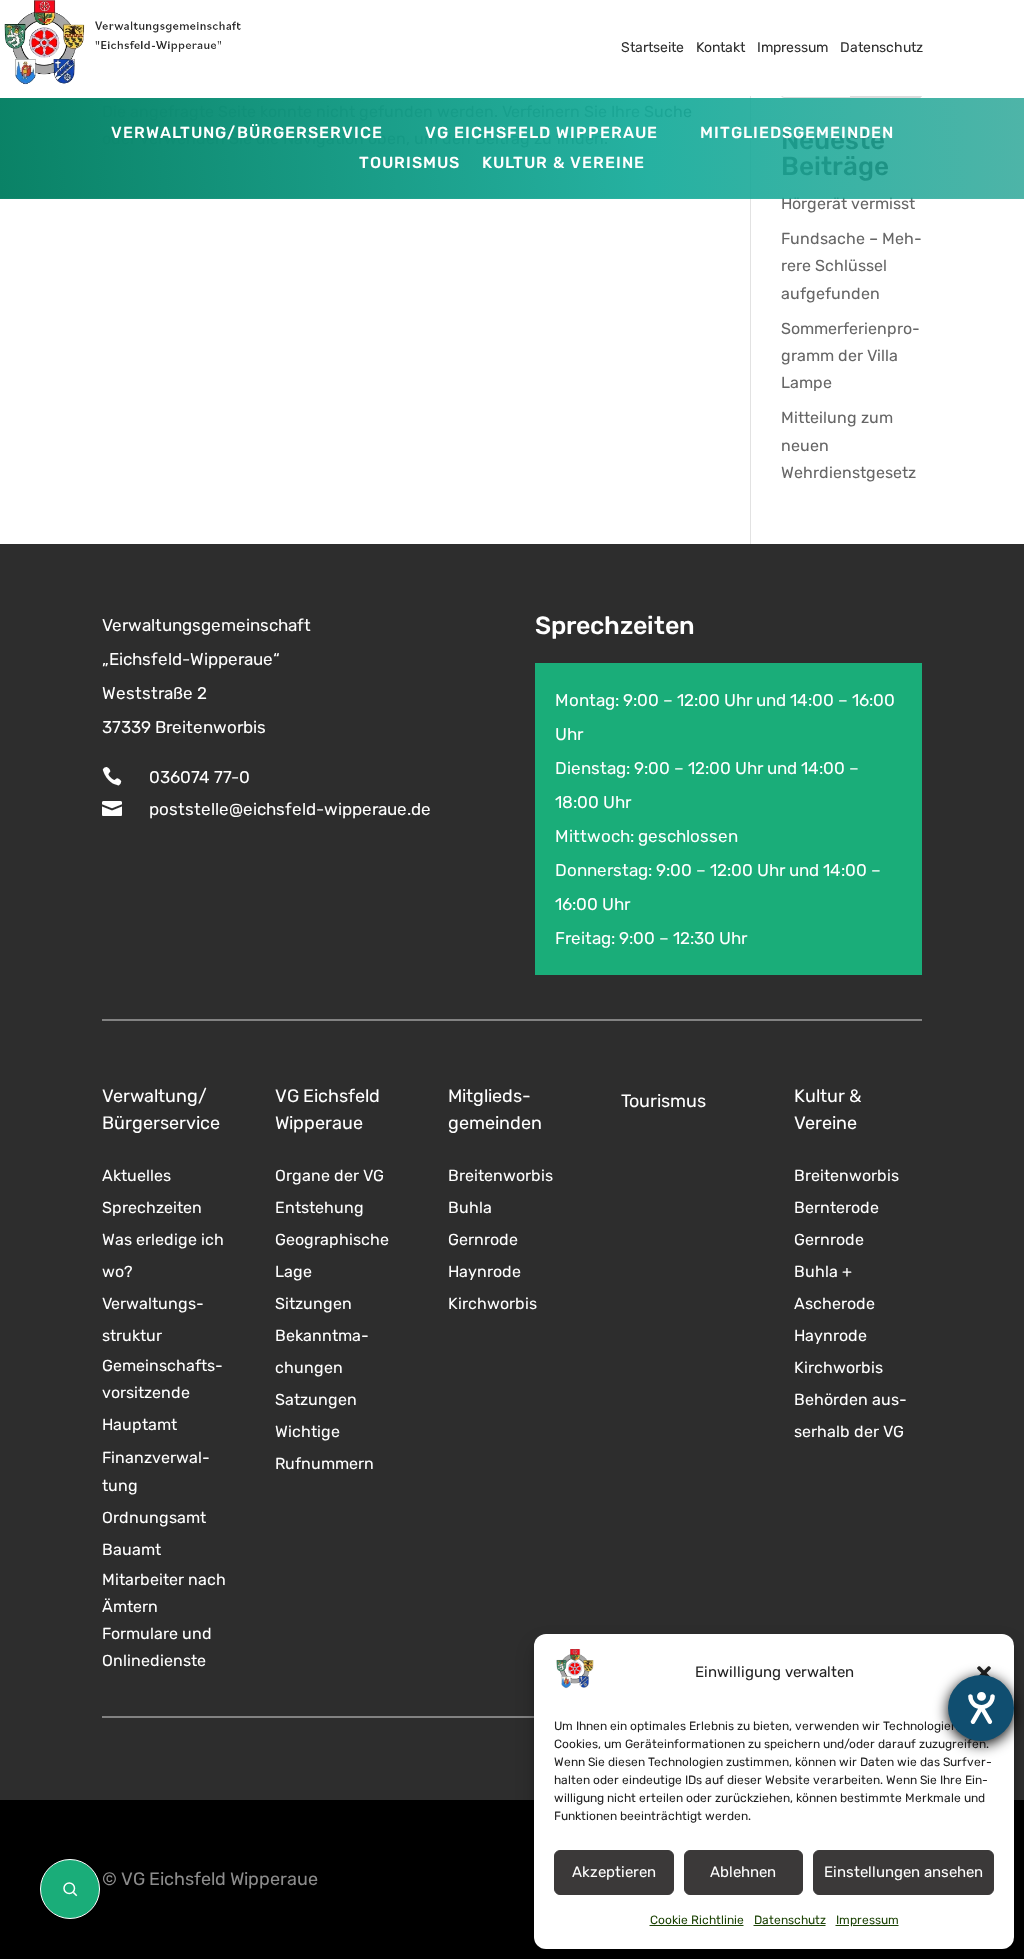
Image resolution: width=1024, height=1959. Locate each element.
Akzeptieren (614, 1872)
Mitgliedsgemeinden (797, 134)
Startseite (652, 47)
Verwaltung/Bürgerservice (247, 134)
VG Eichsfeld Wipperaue (541, 134)
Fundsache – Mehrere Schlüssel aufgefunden (851, 265)
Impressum (867, 1920)
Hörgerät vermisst (848, 203)
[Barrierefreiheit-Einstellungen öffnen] (981, 1708)
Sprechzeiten (152, 1207)
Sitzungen (313, 1303)
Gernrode (483, 1239)
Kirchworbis (492, 1303)
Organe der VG (329, 1175)
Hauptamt (139, 1424)
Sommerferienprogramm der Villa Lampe (850, 355)
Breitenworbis (500, 1175)
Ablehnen (743, 1872)
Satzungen (316, 1399)
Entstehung (319, 1207)
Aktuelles (136, 1175)
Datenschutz (790, 1920)
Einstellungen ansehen (903, 1872)
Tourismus (409, 164)
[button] (984, 1673)
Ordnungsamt (154, 1517)
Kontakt (720, 47)
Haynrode (484, 1271)
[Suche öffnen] (70, 1889)
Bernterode (836, 1207)
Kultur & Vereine (563, 164)
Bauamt (131, 1549)
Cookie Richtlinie (697, 1920)
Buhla (470, 1207)
